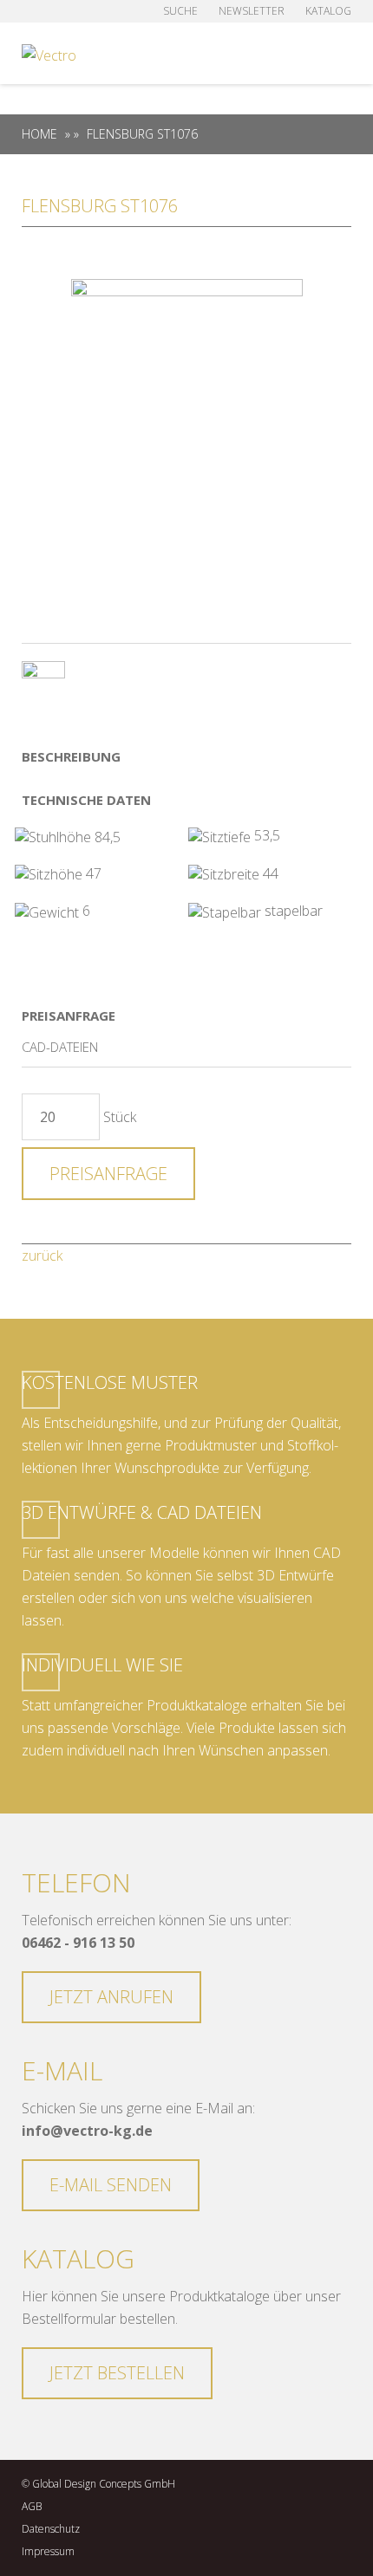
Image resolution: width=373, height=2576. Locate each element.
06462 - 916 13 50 (78, 1943)
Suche (180, 11)
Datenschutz (51, 2529)
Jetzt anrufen (111, 1997)
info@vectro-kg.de (87, 2131)
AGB (32, 2506)
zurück (42, 1256)
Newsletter (252, 11)
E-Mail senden (111, 2185)
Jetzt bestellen (117, 2373)
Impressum (48, 2551)
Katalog (328, 11)
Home (39, 134)
